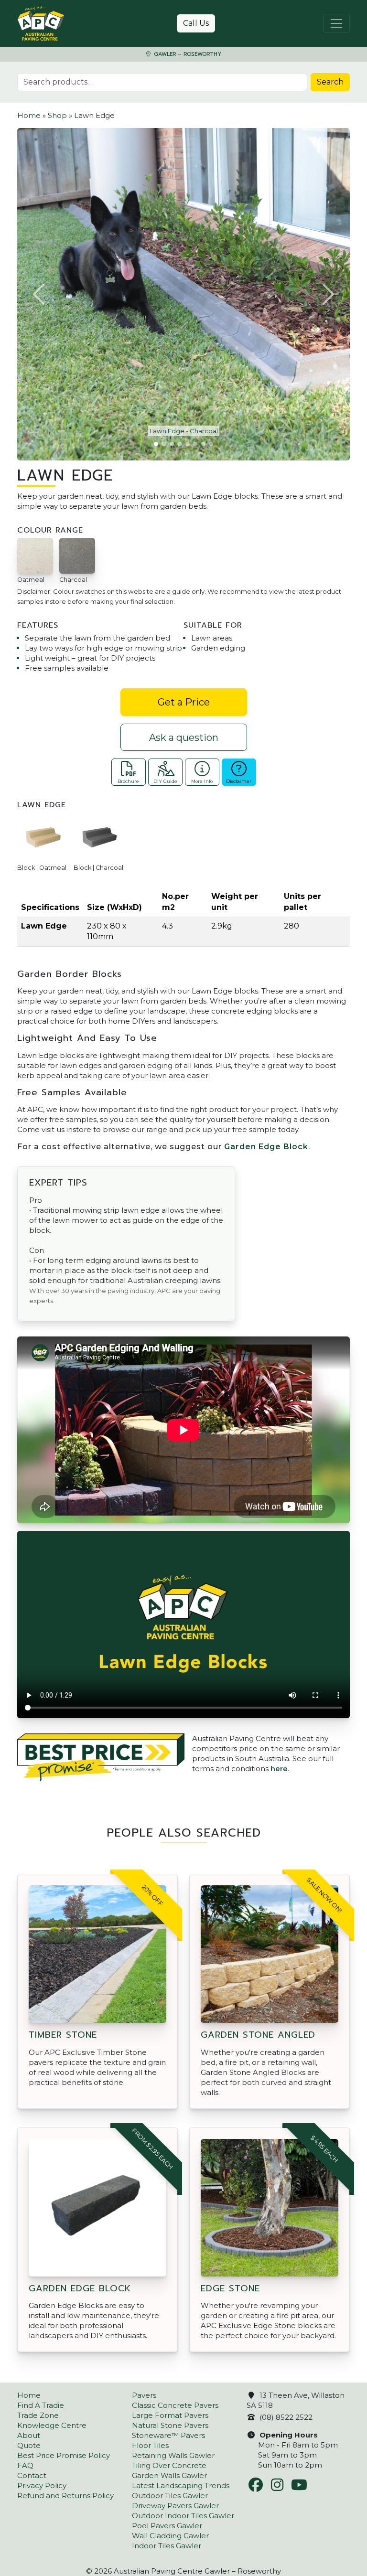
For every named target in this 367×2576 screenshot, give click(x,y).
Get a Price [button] (184, 702)
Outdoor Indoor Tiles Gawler (183, 2516)
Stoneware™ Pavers (168, 2435)
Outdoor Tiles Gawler (170, 2496)
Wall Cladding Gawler (170, 2536)
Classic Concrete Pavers (175, 2405)
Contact (32, 2475)
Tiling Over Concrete (169, 2465)
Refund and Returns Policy (65, 2496)
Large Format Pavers (170, 2415)
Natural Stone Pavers (170, 2425)
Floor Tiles (150, 2445)
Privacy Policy (42, 2485)
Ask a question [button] (184, 738)
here (279, 1769)
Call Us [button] (196, 23)
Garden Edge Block (266, 1147)
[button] (40, 294)
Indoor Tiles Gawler (167, 2546)
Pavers (144, 2395)
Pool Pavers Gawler (167, 2526)
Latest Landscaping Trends (181, 2485)
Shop (57, 115)
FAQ (25, 2465)
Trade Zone (38, 2415)
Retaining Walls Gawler (173, 2455)
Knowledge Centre (52, 2425)
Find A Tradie (41, 2405)
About (29, 2435)
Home (29, 115)
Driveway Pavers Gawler (175, 2506)
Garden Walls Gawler (169, 2475)
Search (330, 82)
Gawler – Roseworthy (187, 54)
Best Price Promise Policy (64, 2455)
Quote (29, 2445)
